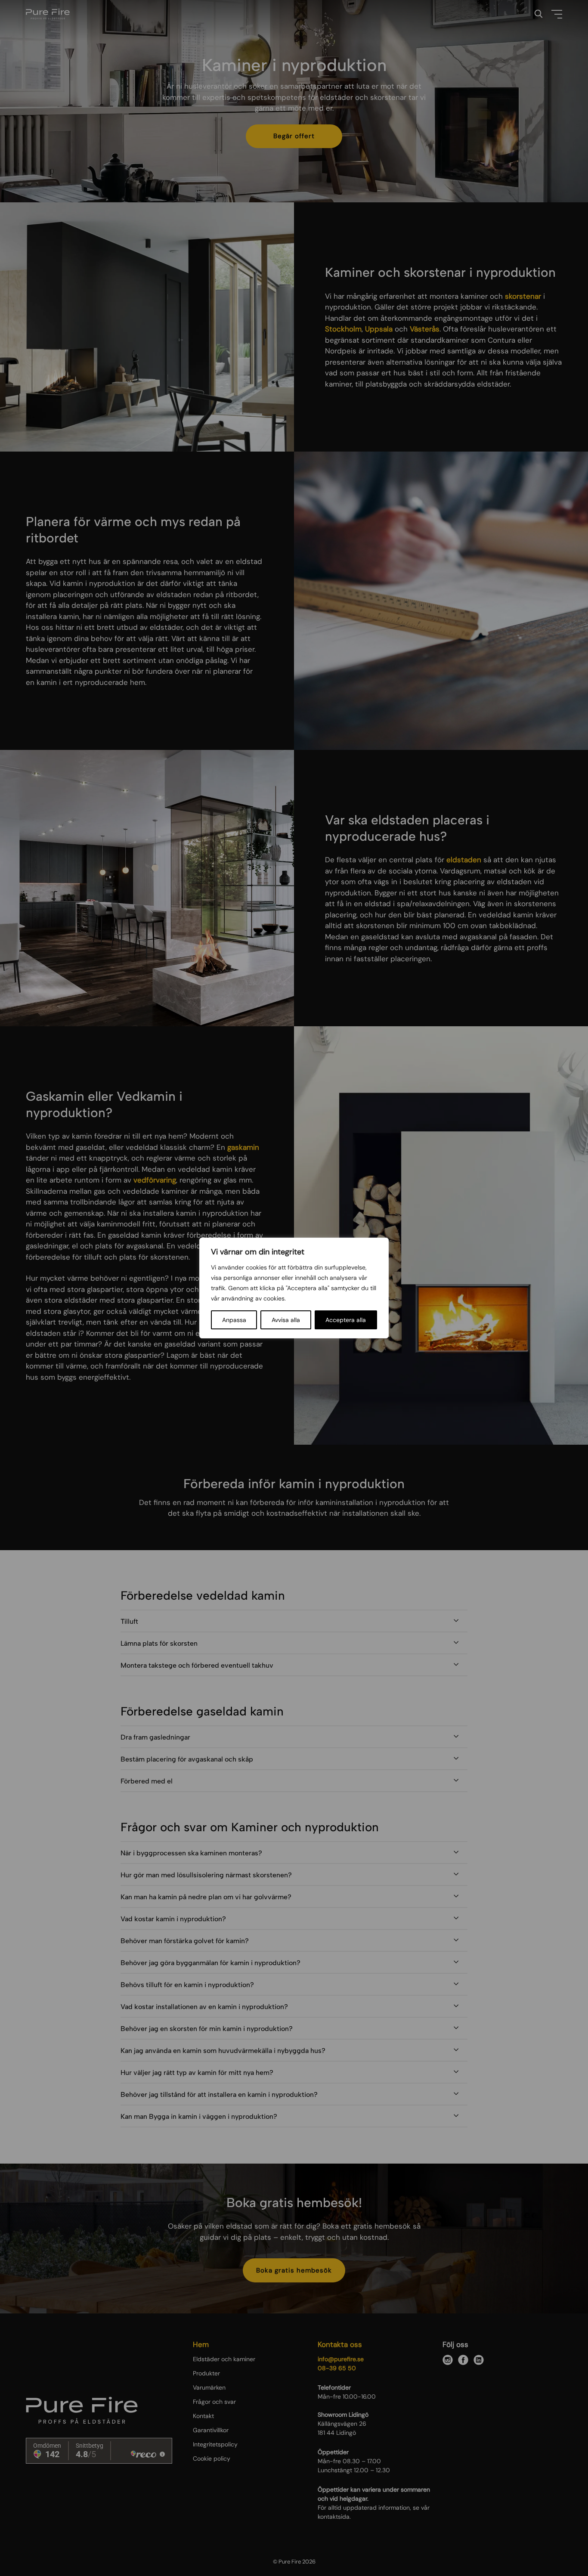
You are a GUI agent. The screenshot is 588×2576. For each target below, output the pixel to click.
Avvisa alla (286, 1320)
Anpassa (234, 1320)
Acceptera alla (346, 1320)
